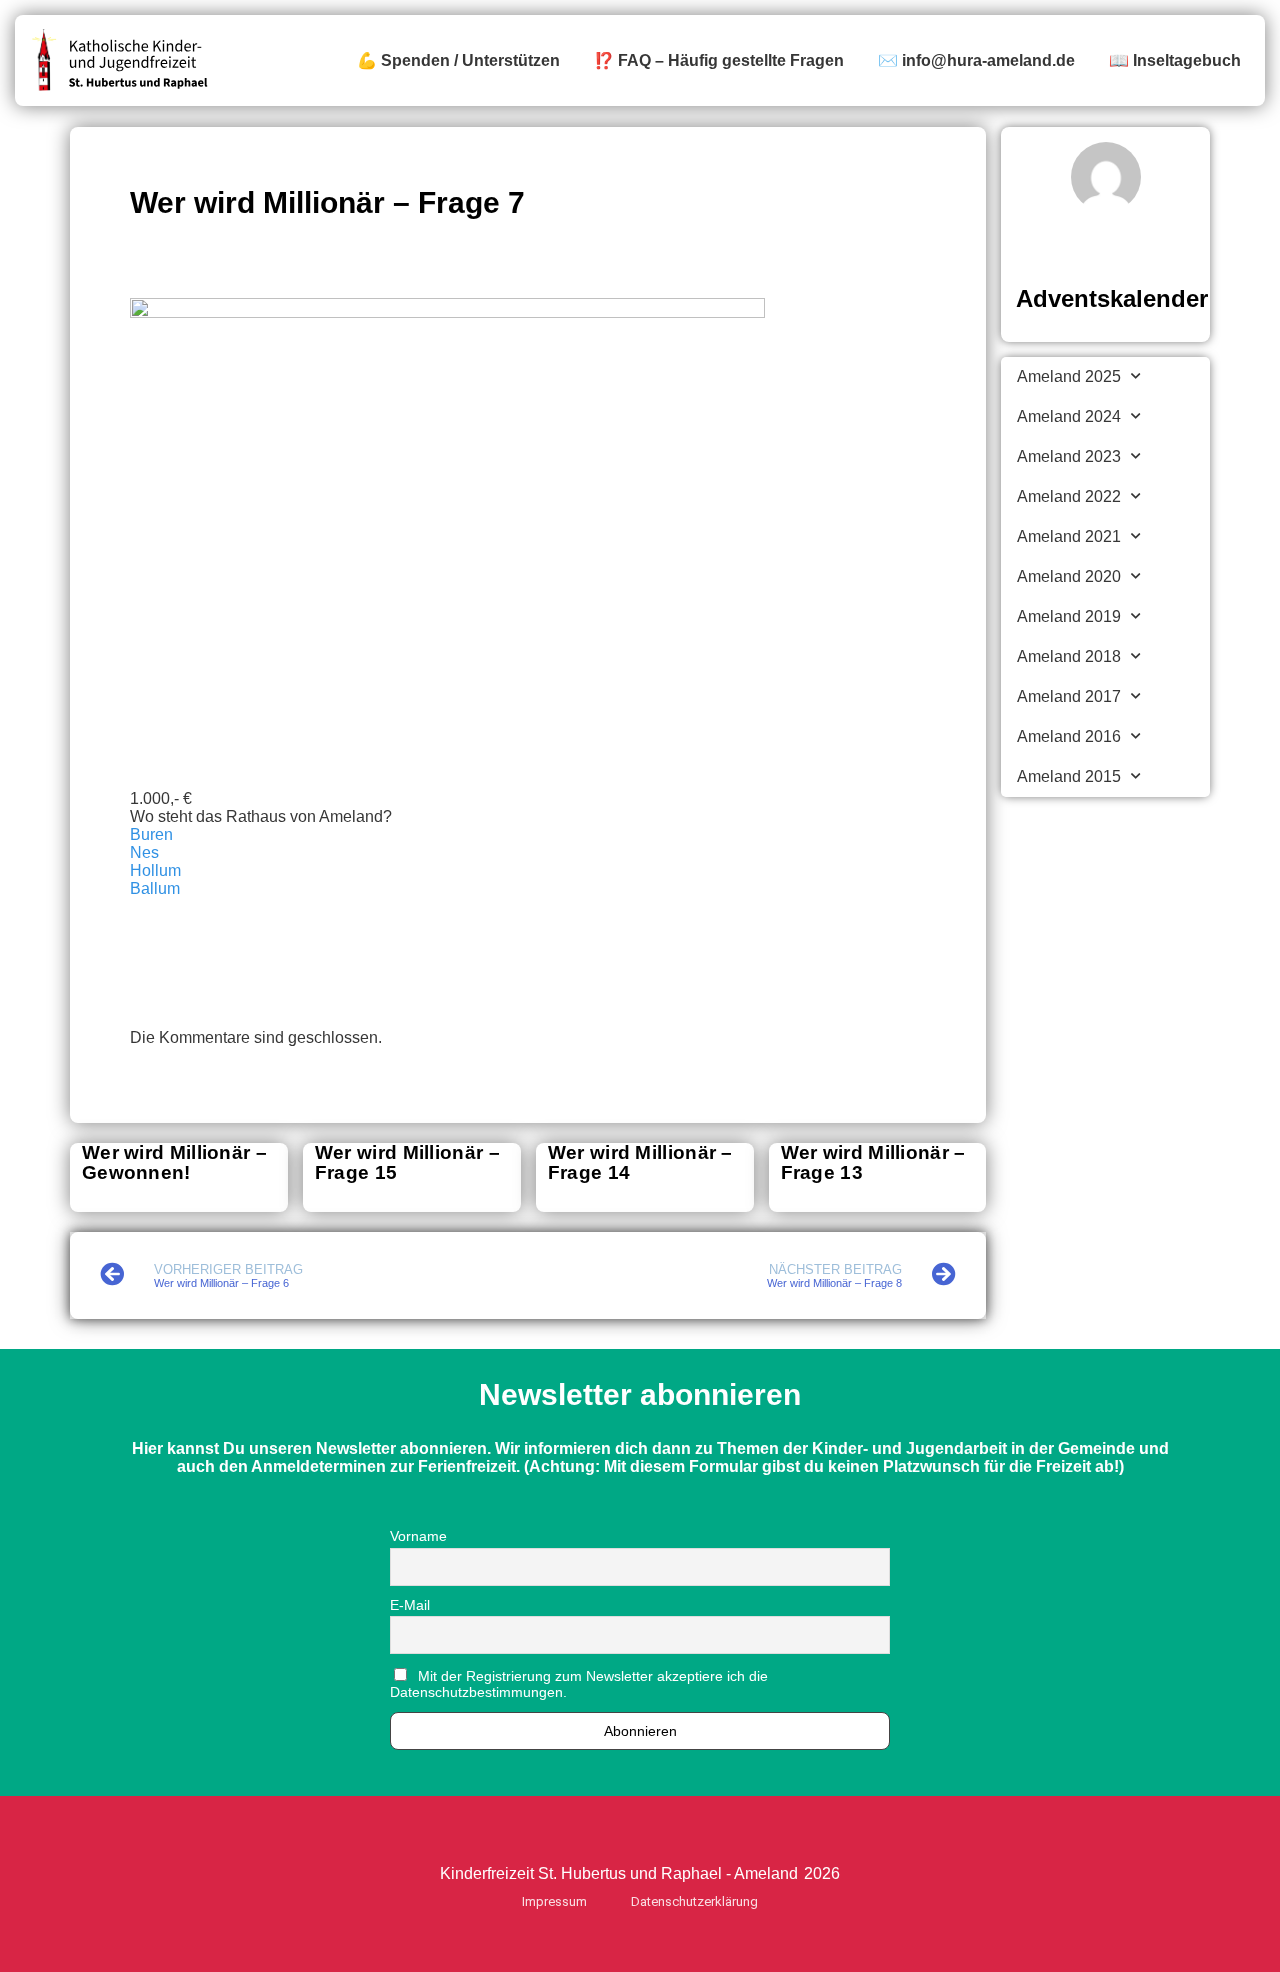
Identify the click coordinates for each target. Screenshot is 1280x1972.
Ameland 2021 (1069, 536)
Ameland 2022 (1069, 496)
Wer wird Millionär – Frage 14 (640, 1162)
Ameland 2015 (1069, 776)
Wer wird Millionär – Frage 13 (873, 1162)
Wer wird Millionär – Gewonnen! (174, 1162)
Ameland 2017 (1069, 696)
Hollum (155, 870)
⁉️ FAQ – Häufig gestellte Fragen (719, 60)
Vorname (418, 1536)
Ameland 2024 (1069, 416)
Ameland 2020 (1069, 576)
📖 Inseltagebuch (1175, 60)
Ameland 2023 (1069, 456)
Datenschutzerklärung (694, 1901)
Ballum (155, 888)
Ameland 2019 (1069, 616)
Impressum (554, 1901)
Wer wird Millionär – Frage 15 (407, 1162)
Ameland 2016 (1069, 736)
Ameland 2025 (1069, 376)
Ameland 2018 (1069, 656)
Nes (144, 852)
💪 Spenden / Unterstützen (458, 60)
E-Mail (410, 1605)
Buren (151, 834)
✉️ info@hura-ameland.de (976, 60)
